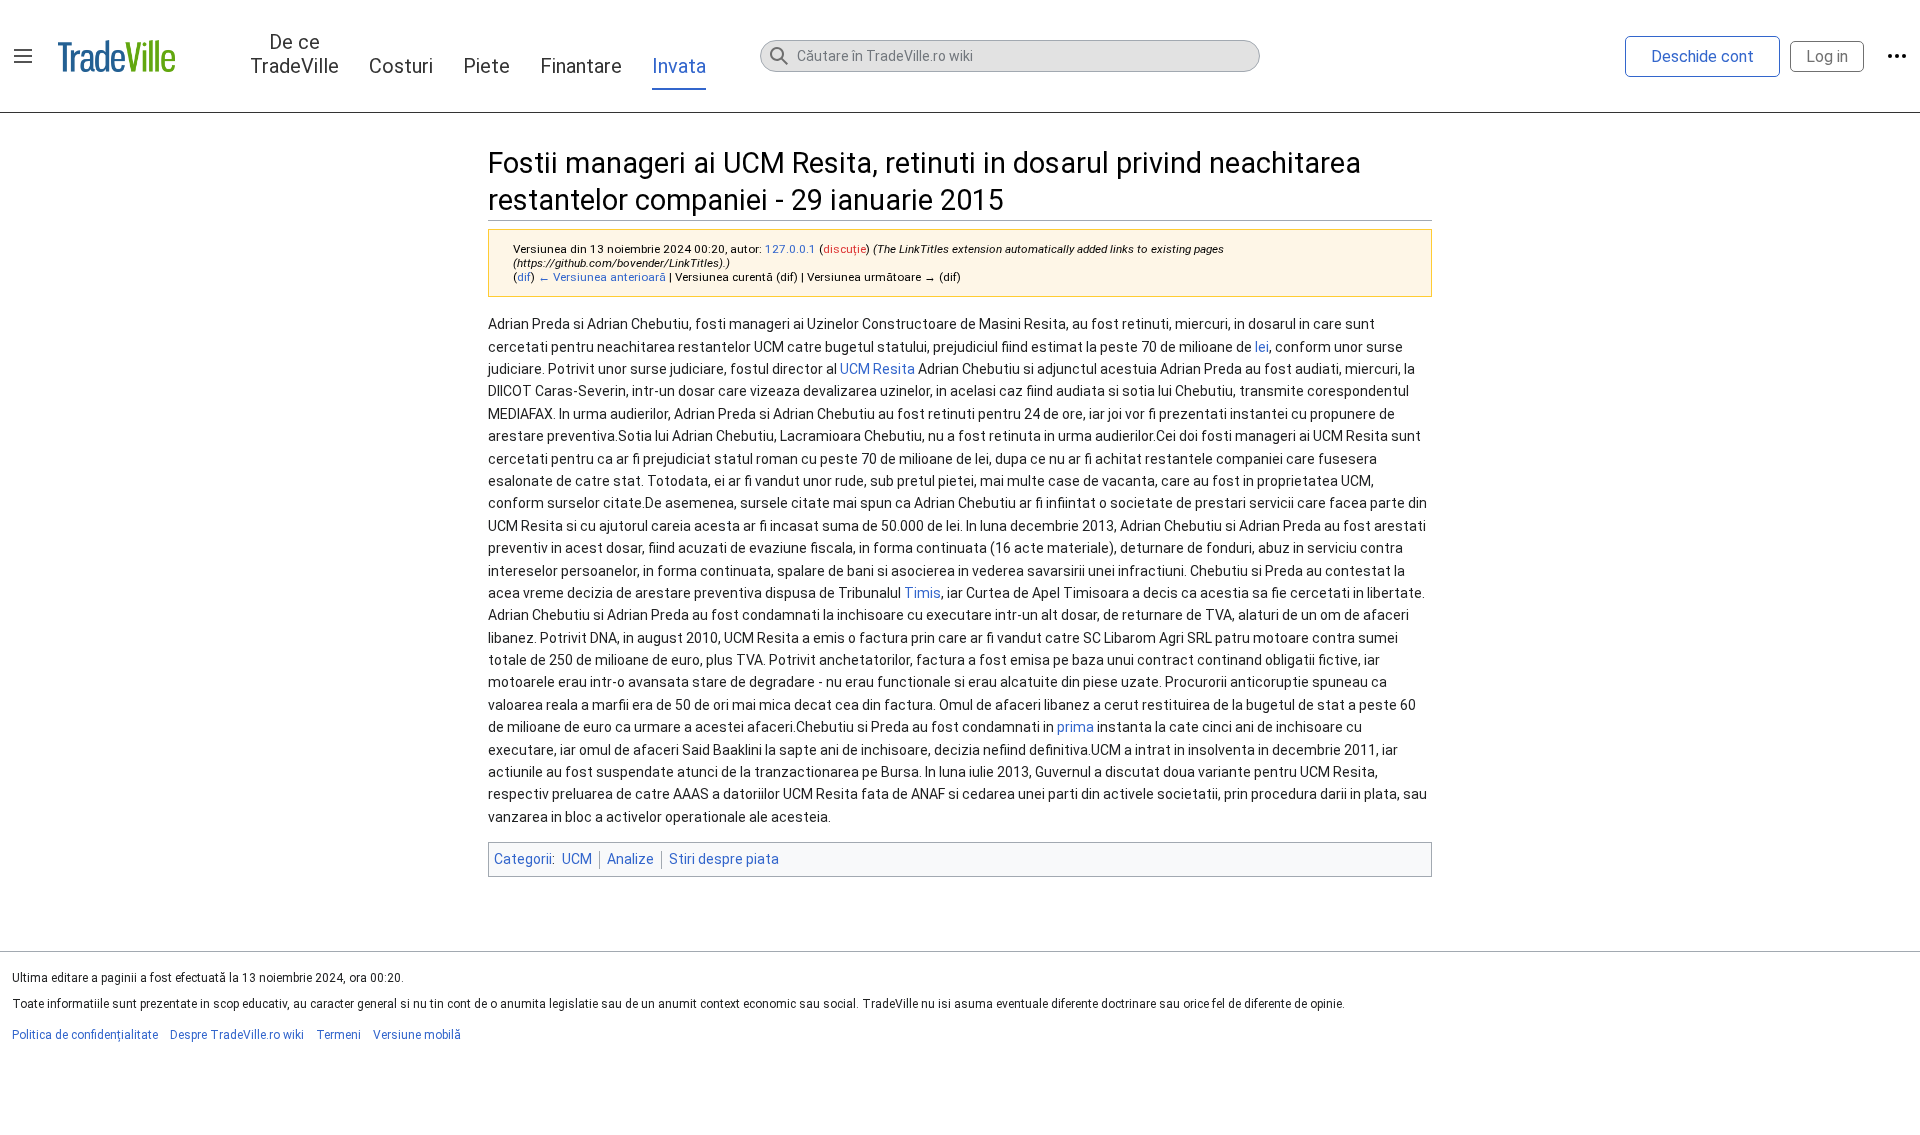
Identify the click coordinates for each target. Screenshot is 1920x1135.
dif (524, 277)
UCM (577, 859)
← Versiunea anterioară (602, 277)
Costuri (401, 66)
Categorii (523, 859)
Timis (922, 593)
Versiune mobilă (417, 1035)
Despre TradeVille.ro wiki (237, 1035)
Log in (1827, 56)
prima (1075, 727)
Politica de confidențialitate (85, 1035)
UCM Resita (877, 369)
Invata (679, 66)
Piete (486, 66)
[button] (23, 56)
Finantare (581, 66)
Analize (630, 859)
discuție (844, 249)
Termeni (338, 1035)
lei (1262, 347)
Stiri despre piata (724, 859)
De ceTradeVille (294, 54)
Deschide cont (1702, 56)
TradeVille (116, 56)
